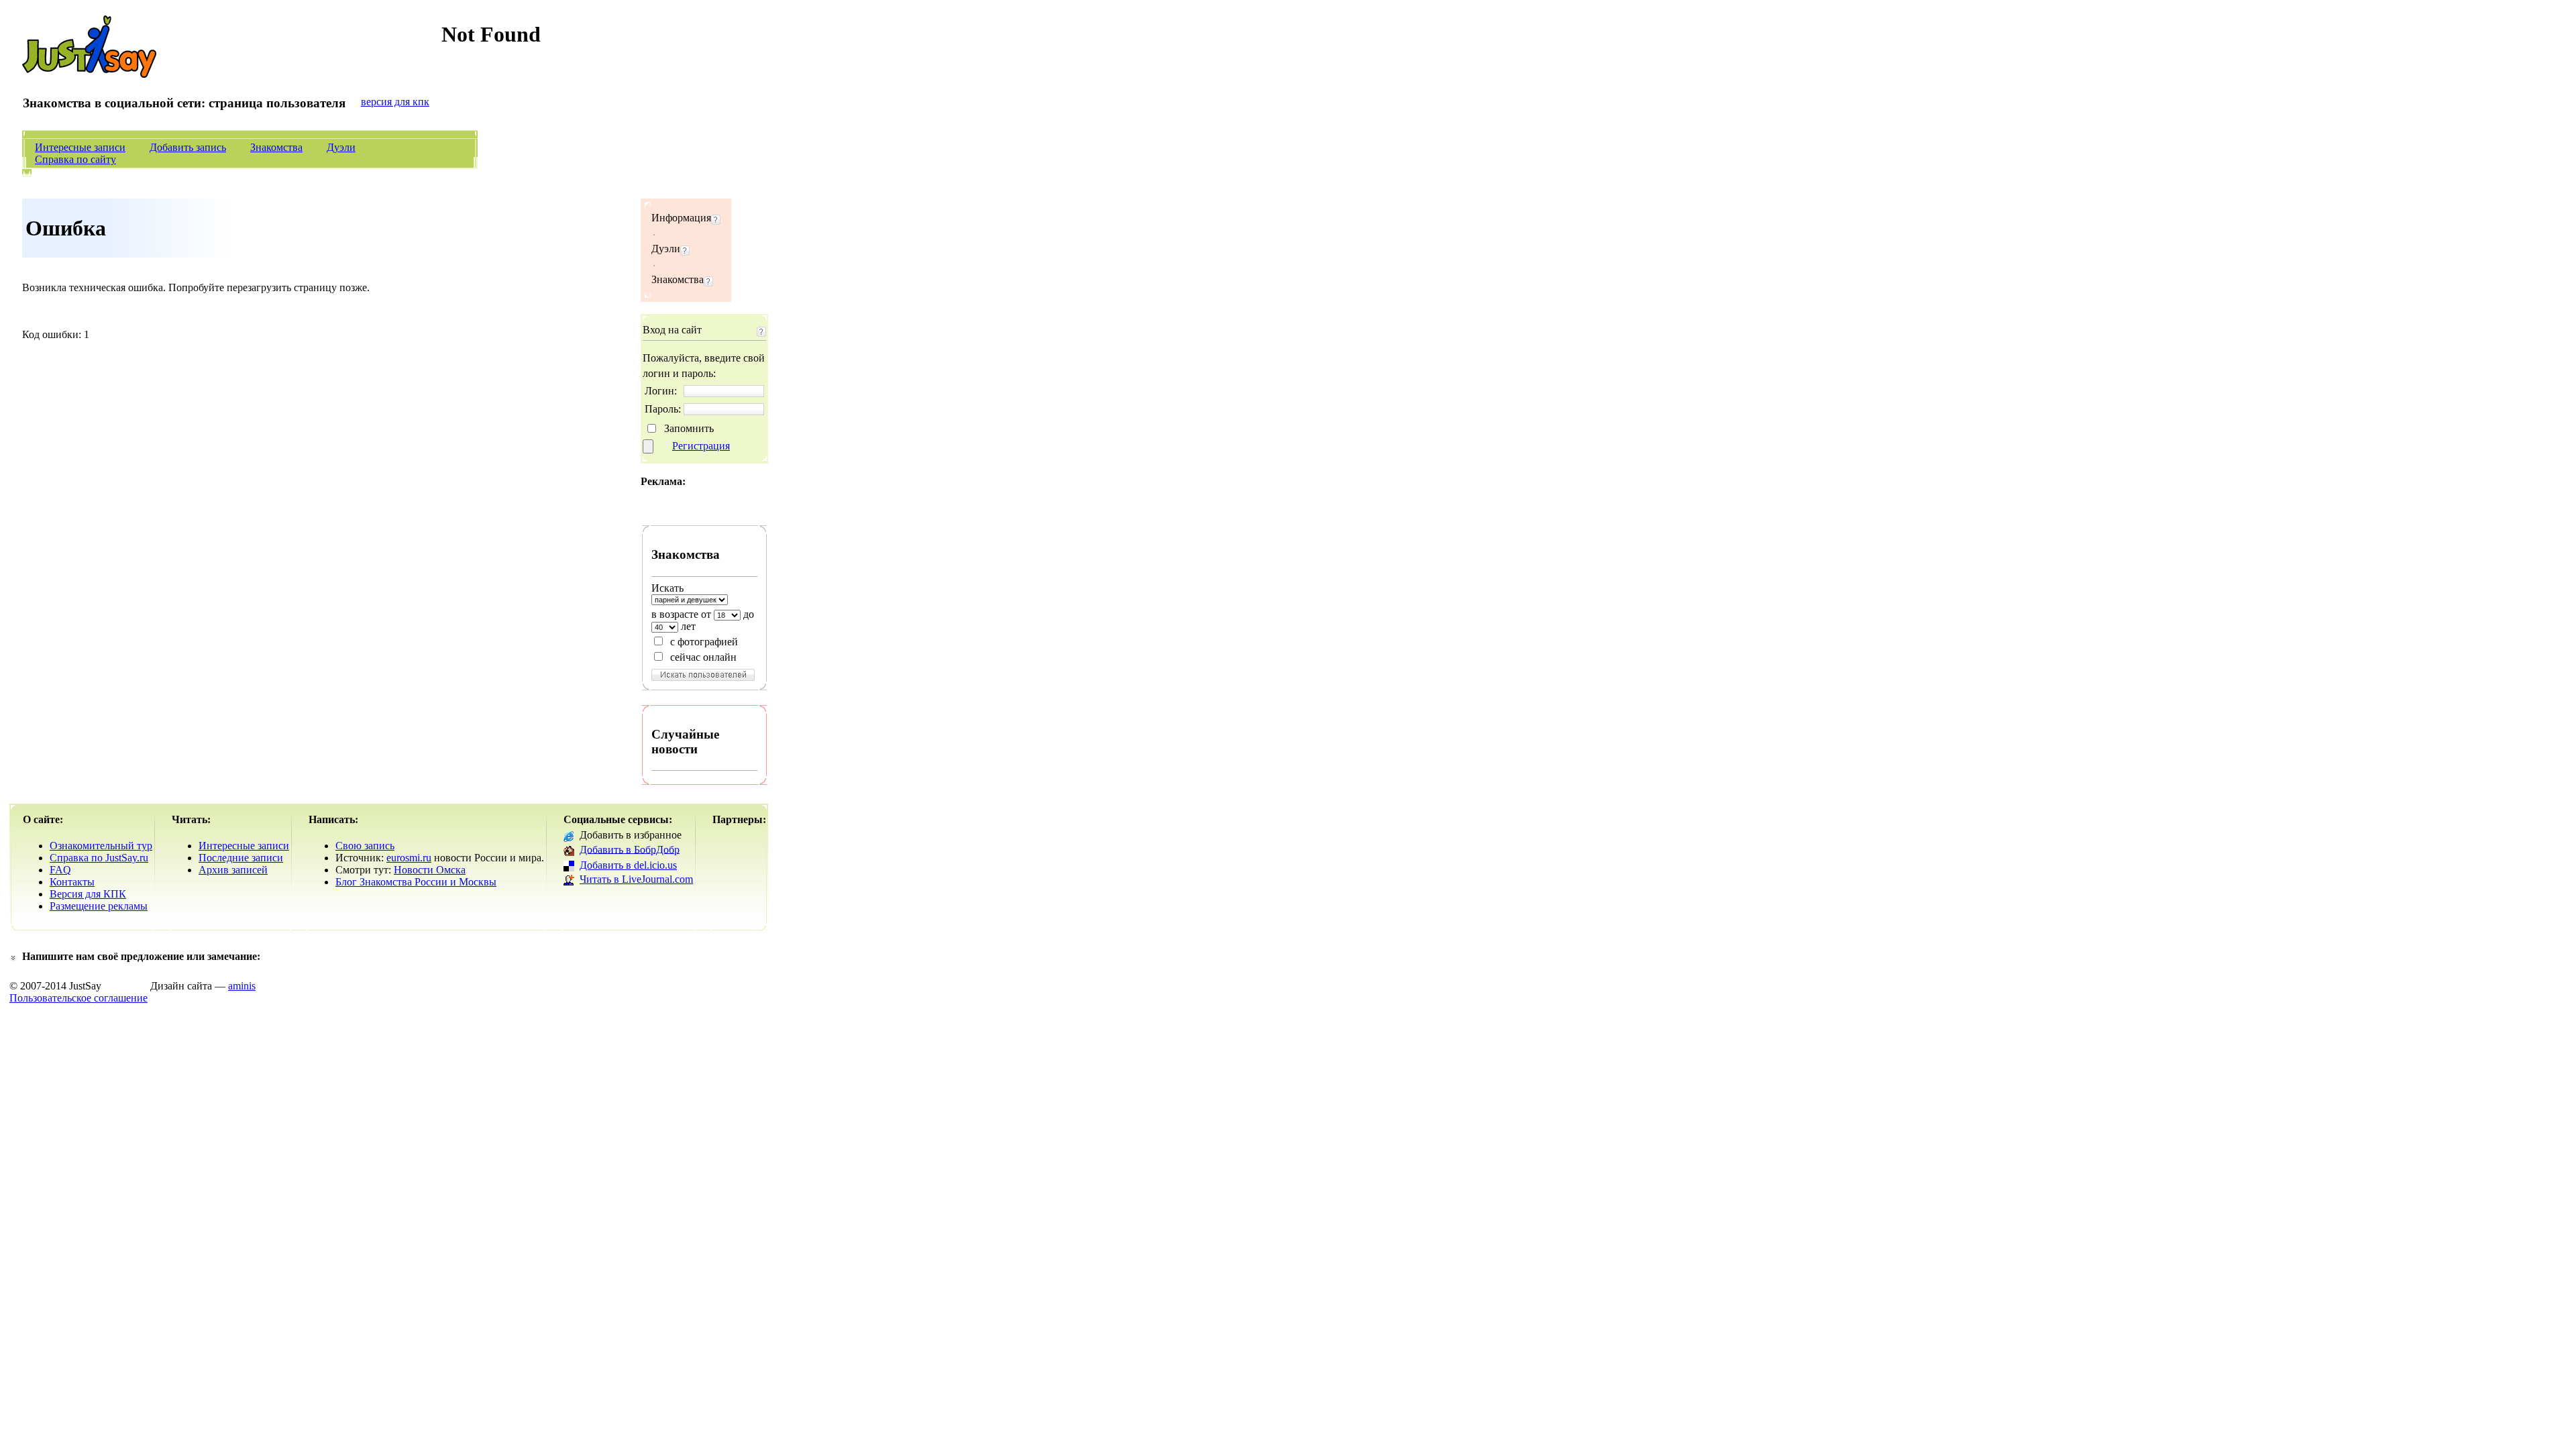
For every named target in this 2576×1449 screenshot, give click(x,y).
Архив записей (233, 870)
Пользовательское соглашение (78, 998)
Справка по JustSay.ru (99, 858)
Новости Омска (430, 870)
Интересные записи (80, 147)
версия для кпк (395, 102)
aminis (242, 986)
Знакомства (276, 147)
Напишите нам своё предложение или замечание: (141, 956)
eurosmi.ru (409, 858)
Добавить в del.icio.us (628, 865)
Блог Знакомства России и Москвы (416, 882)
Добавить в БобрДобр (630, 849)
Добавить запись (188, 147)
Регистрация (701, 446)
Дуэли (341, 147)
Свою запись (365, 846)
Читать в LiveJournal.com (636, 879)
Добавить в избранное (631, 835)
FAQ (60, 870)
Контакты (72, 882)
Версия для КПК (88, 894)
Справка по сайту (75, 159)
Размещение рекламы (99, 906)
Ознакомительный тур (101, 846)
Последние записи (241, 858)
